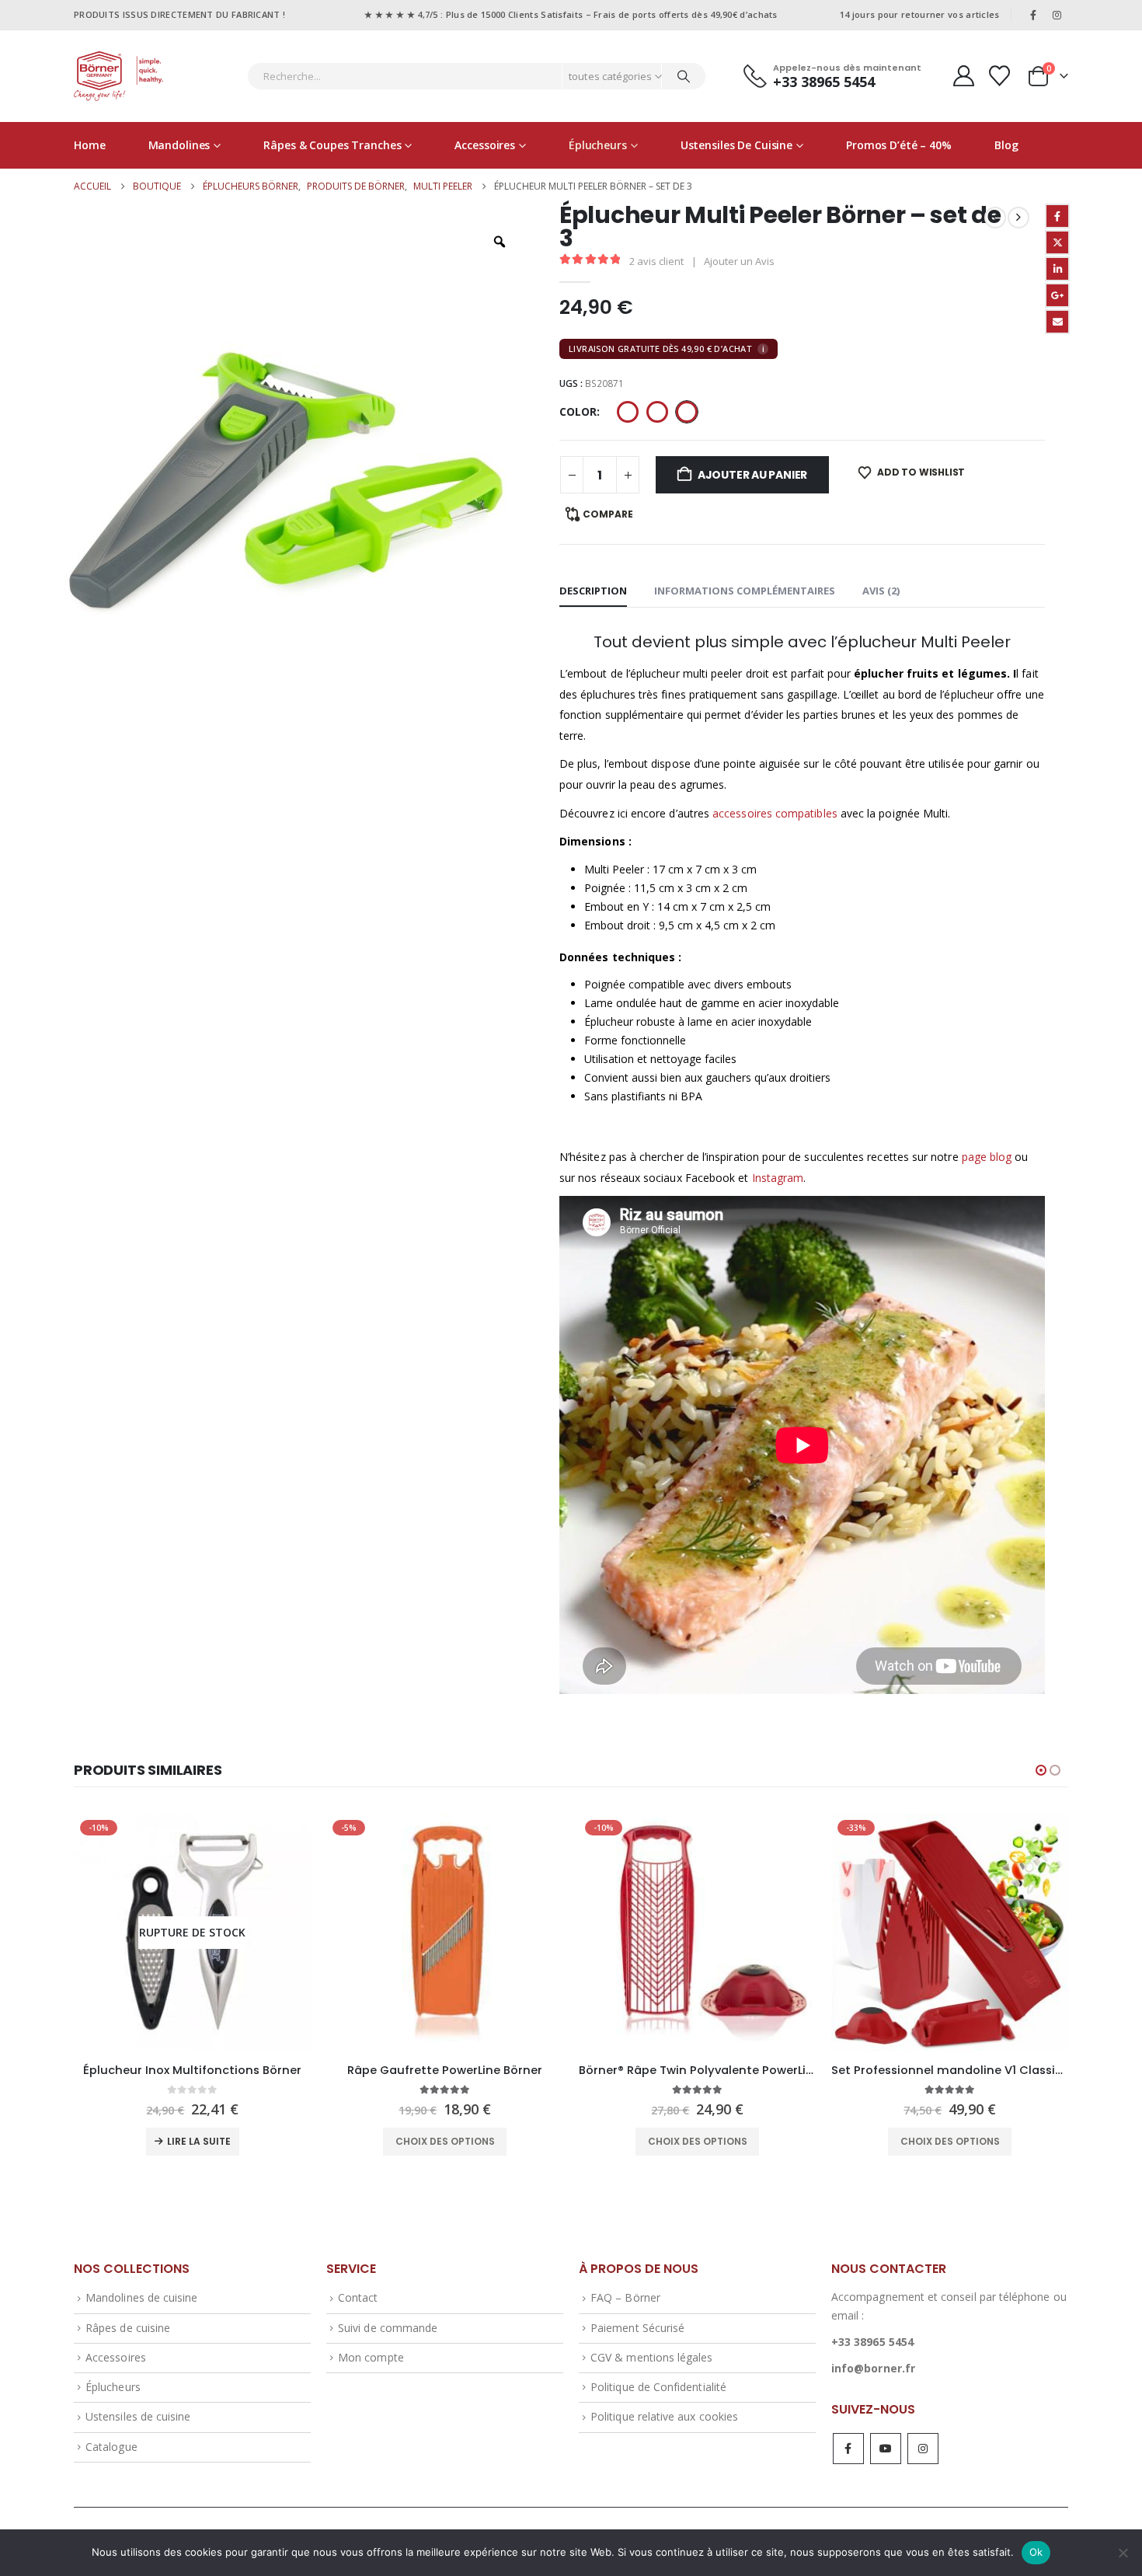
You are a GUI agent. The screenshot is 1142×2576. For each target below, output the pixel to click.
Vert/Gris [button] (687, 412)
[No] (1123, 2553)
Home (90, 145)
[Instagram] (1057, 15)
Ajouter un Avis (739, 261)
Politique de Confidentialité (658, 2387)
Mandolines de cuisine (141, 2297)
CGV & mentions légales (651, 2357)
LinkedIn (1057, 269)
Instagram (778, 1178)
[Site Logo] (118, 76)
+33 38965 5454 (872, 2342)
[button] (1041, 1770)
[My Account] (963, 76)
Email (1057, 322)
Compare (608, 514)
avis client (656, 261)
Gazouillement (1057, 242)
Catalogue (111, 2447)
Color (578, 411)
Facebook (1057, 216)
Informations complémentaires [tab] (745, 591)
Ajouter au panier (752, 475)
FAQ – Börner (625, 2297)
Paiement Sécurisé (637, 2328)
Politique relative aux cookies (664, 2416)
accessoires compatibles (775, 813)
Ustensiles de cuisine (736, 145)
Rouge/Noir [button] (657, 412)
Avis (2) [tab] (881, 591)
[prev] (995, 218)
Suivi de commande (388, 2328)
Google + (1057, 295)
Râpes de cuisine (128, 2328)
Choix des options (445, 2141)
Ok (1036, 2552)
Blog (1006, 145)
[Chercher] (684, 76)
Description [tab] (593, 591)
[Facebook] (1033, 15)
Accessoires (485, 145)
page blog (987, 1157)
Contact (358, 2297)
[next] (1018, 218)
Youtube (886, 2449)
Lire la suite (199, 2141)
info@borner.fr (873, 2368)
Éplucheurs (598, 145)
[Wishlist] (1000, 76)
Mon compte (371, 2357)
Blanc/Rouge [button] (628, 412)
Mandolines (179, 145)
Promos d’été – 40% (899, 145)
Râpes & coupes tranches (332, 145)
